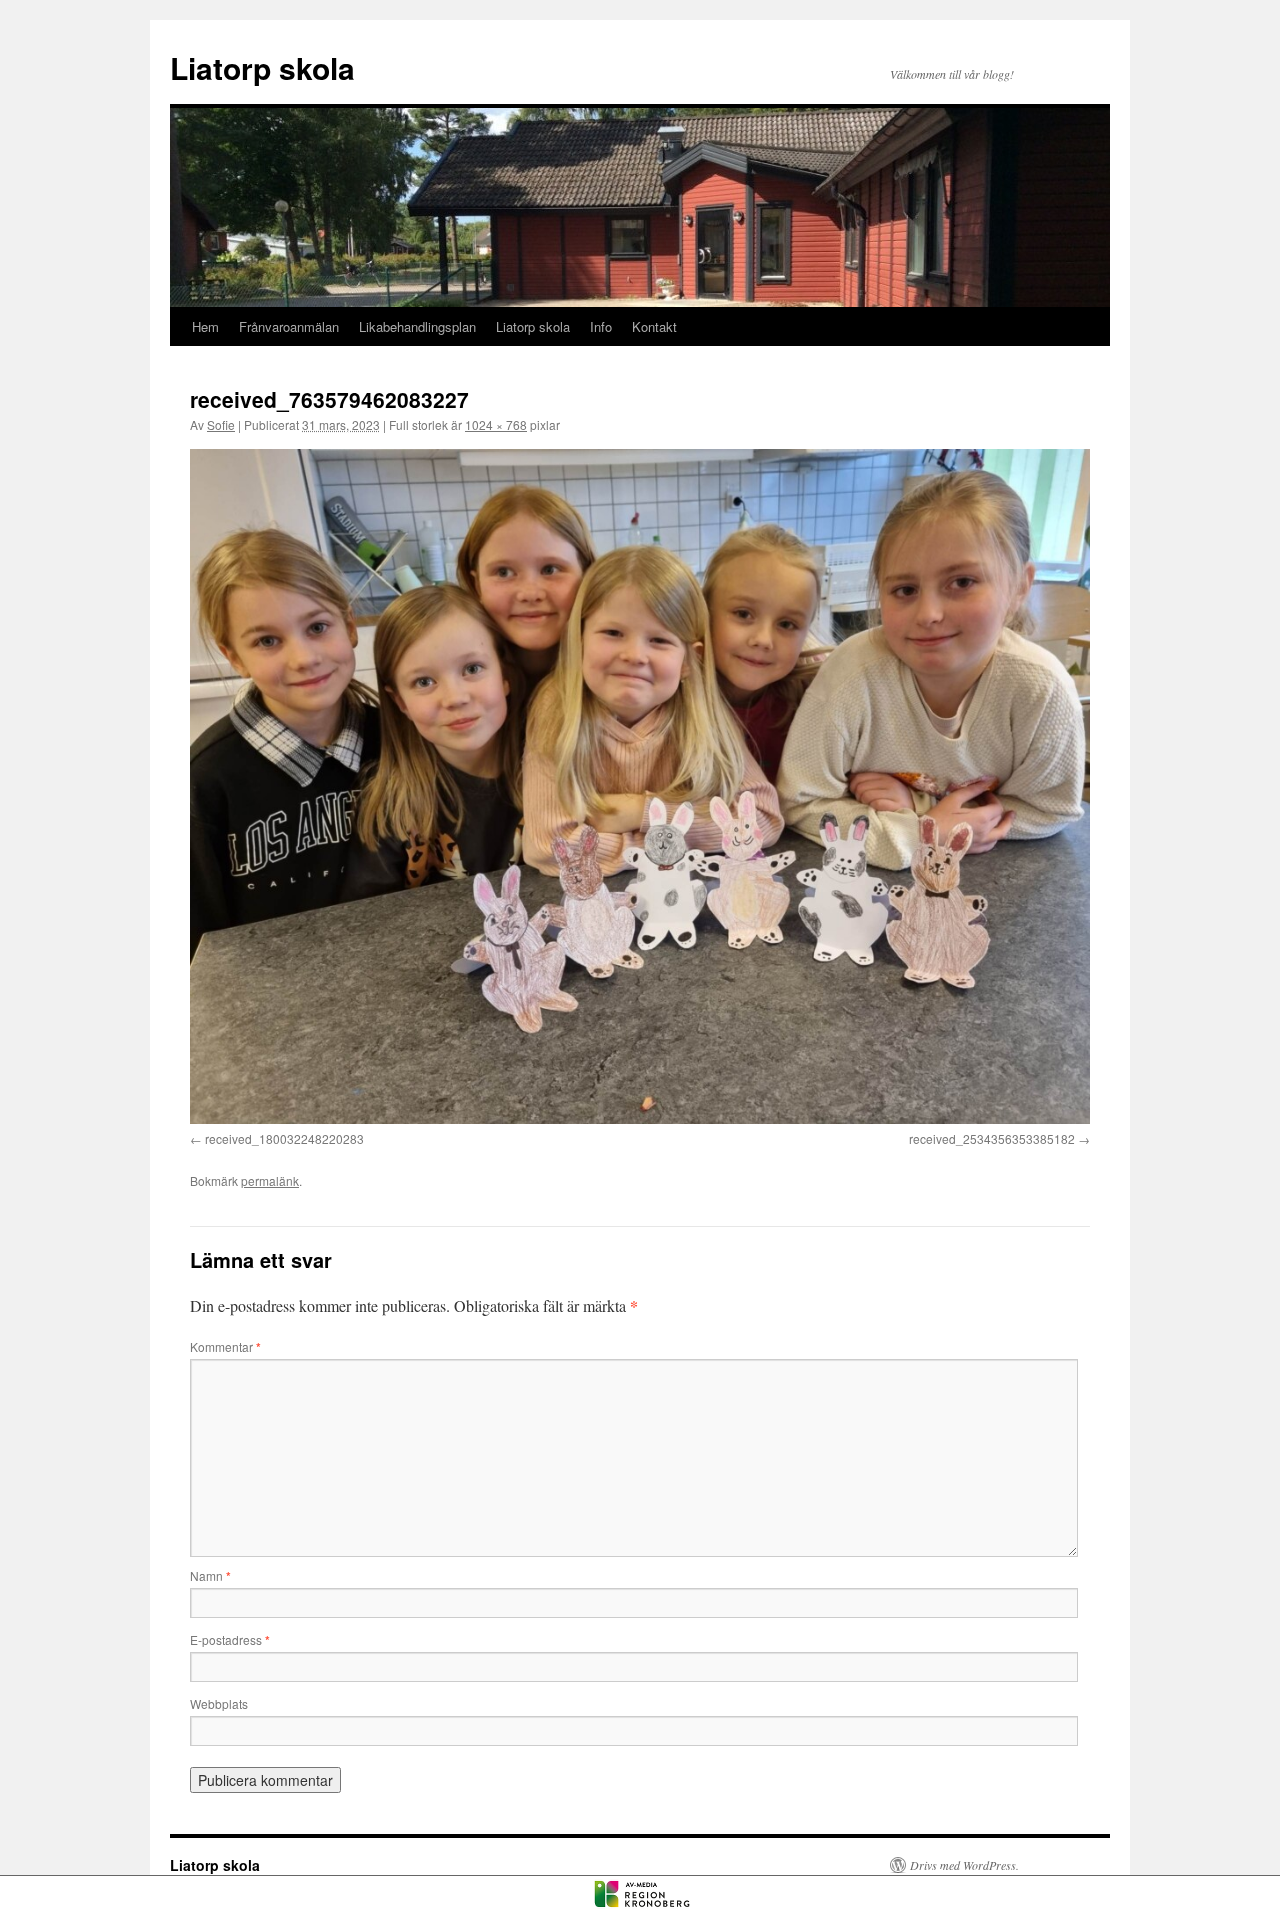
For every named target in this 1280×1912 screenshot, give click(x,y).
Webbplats (219, 1703)
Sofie (221, 424)
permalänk (270, 1180)
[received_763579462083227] (640, 786)
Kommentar (225, 1346)
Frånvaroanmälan (289, 326)
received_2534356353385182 (992, 1138)
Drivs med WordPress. (964, 1865)
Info (601, 326)
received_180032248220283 (284, 1138)
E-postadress (230, 1639)
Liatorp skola (262, 67)
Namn (210, 1575)
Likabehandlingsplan (417, 326)
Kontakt (654, 326)
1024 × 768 (496, 424)
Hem (205, 326)
